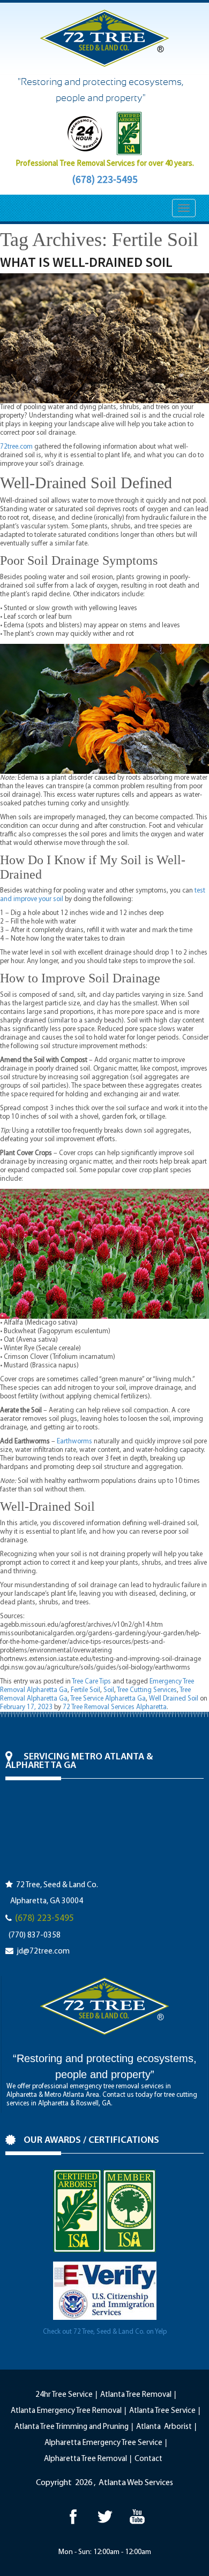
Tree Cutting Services (147, 1690)
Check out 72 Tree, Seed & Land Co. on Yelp (105, 2332)
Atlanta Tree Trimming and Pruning (72, 2427)
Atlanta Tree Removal (136, 2395)
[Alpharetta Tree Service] (137, 2516)
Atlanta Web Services (136, 2483)
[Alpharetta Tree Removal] (105, 2516)
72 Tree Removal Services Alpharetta (115, 1707)
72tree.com (16, 447)
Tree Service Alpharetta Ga (108, 1699)
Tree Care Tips (91, 1682)
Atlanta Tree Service (162, 2411)
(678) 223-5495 (105, 179)
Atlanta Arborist (164, 2427)
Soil (109, 1690)
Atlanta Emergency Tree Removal (66, 2411)
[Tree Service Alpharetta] (73, 2516)
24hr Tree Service (64, 2395)
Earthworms (74, 1441)
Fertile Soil (85, 1690)
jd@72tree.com (43, 1952)
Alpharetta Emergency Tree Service (103, 2443)
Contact (148, 2459)
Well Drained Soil (174, 1699)
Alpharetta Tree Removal (85, 2459)
